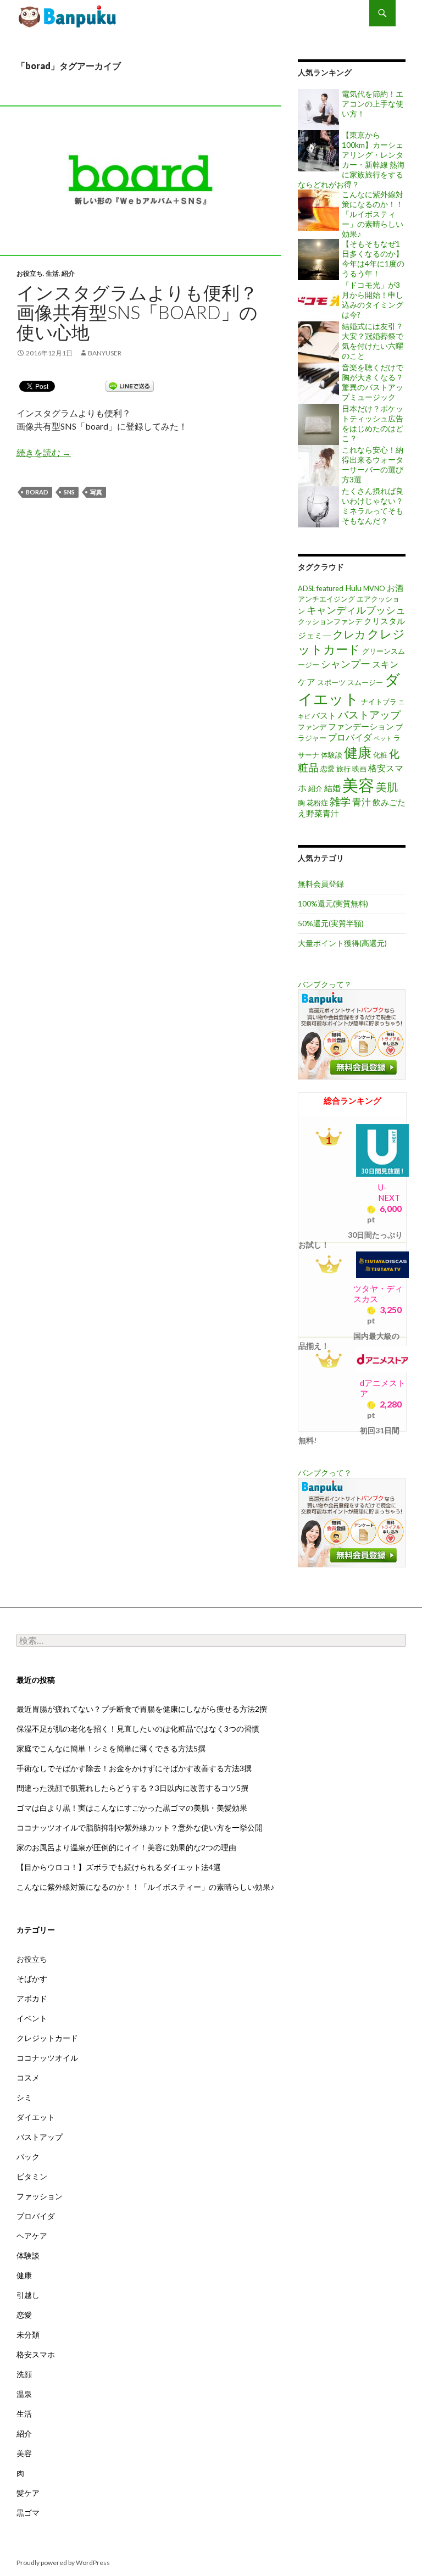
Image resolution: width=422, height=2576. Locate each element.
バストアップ (369, 714)
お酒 (395, 588)
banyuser (105, 353)
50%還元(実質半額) (331, 923)
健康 (358, 752)
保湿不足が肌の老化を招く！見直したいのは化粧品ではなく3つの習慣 (138, 1729)
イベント (32, 2018)
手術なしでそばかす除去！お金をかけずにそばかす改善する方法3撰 (134, 1768)
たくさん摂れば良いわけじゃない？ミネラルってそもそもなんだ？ (373, 506)
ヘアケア (32, 2236)
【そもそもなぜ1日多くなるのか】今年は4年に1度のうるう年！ (373, 258)
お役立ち (30, 273)
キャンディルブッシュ (356, 610)
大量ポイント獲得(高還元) (342, 943)
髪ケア (28, 2493)
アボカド (32, 1998)
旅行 (343, 769)
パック (28, 2157)
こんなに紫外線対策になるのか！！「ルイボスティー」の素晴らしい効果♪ (373, 214)
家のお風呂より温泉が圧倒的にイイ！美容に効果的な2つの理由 (126, 1847)
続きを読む (44, 452)
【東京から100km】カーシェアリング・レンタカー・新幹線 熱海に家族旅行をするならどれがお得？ (351, 160)
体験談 (332, 755)
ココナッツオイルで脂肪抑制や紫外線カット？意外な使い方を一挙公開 (140, 1827)
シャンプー (346, 664)
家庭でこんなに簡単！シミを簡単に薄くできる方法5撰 (111, 1748)
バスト (324, 716)
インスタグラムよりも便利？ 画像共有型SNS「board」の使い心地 (69, 16)
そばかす (32, 1979)
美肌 (387, 787)
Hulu (353, 588)
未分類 (28, 2335)
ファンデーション (361, 727)
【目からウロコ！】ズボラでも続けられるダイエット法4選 (119, 1867)
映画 (359, 769)
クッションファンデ (330, 621)
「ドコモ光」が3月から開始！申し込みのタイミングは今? (373, 300)
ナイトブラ (379, 702)
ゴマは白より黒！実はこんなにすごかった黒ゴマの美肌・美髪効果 (132, 1808)
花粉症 (317, 803)
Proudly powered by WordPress (63, 2563)
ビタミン (32, 2176)
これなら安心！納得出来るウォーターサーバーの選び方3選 (373, 464)
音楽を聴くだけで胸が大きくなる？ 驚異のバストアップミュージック (373, 382)
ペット (383, 738)
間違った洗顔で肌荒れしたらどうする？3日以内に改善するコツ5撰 (132, 1788)
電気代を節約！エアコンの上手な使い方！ (373, 104)
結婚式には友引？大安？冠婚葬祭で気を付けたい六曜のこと (373, 341)
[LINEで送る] (130, 385)
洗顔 (24, 2374)
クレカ (349, 634)
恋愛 (327, 769)
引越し (28, 2295)
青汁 (362, 802)
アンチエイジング (326, 599)
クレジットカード (47, 2038)
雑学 (340, 801)
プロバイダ (350, 737)
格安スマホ (36, 2354)
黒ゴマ (28, 2513)
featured (330, 588)
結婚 (332, 788)
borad (37, 492)
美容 (358, 785)
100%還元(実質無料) (333, 903)
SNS (69, 492)
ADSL (306, 588)
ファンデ (312, 727)
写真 (96, 492)
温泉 (24, 2394)
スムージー (365, 682)
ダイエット (349, 689)
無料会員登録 (321, 884)
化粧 (380, 755)
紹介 (68, 273)
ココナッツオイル (47, 2058)
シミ (24, 2097)
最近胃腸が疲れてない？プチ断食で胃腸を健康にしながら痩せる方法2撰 (142, 1709)
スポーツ (331, 682)
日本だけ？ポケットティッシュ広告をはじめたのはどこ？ (373, 423)
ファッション (40, 2196)
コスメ (28, 2077)
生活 (52, 273)
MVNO (374, 588)
